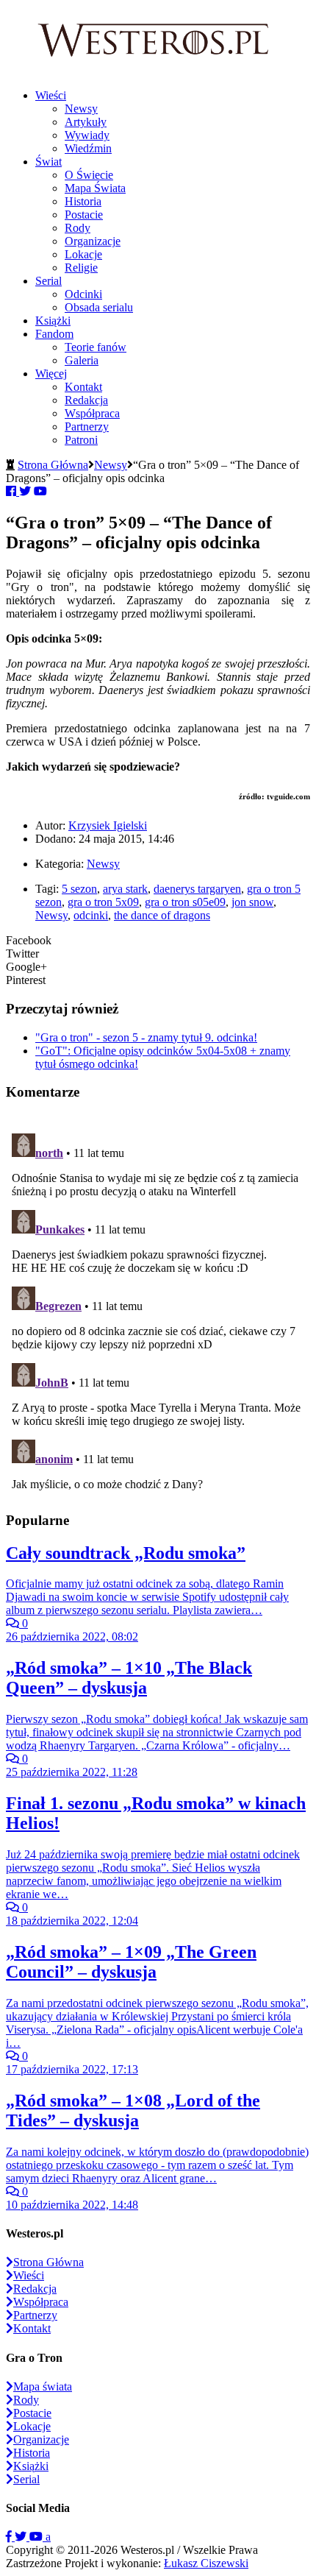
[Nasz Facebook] (10, 2537)
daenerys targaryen (197, 889)
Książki (53, 321)
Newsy (81, 109)
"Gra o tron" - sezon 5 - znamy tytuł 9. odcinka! (146, 1037)
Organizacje (93, 241)
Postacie (84, 215)
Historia (83, 201)
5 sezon (79, 889)
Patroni (81, 440)
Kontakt (83, 387)
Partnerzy (87, 427)
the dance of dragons (162, 915)
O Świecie (89, 175)
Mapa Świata (95, 188)
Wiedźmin (88, 148)
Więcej (51, 374)
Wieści (51, 95)
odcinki (91, 915)
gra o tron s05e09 (185, 902)
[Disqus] (158, 1312)
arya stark (125, 889)
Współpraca (92, 413)
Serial (49, 281)
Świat (49, 162)
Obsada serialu (99, 307)
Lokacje (83, 254)
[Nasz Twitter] (22, 2537)
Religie (81, 268)
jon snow (252, 902)
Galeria (82, 360)
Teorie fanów (96, 347)
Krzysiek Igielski (108, 825)
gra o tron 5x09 (103, 902)
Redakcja (86, 400)
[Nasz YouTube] (37, 2537)
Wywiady (87, 135)
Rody (78, 228)
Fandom (54, 334)
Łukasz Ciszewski (206, 2563)
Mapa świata (43, 2386)
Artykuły (86, 122)
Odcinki (83, 294)
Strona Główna (53, 465)
